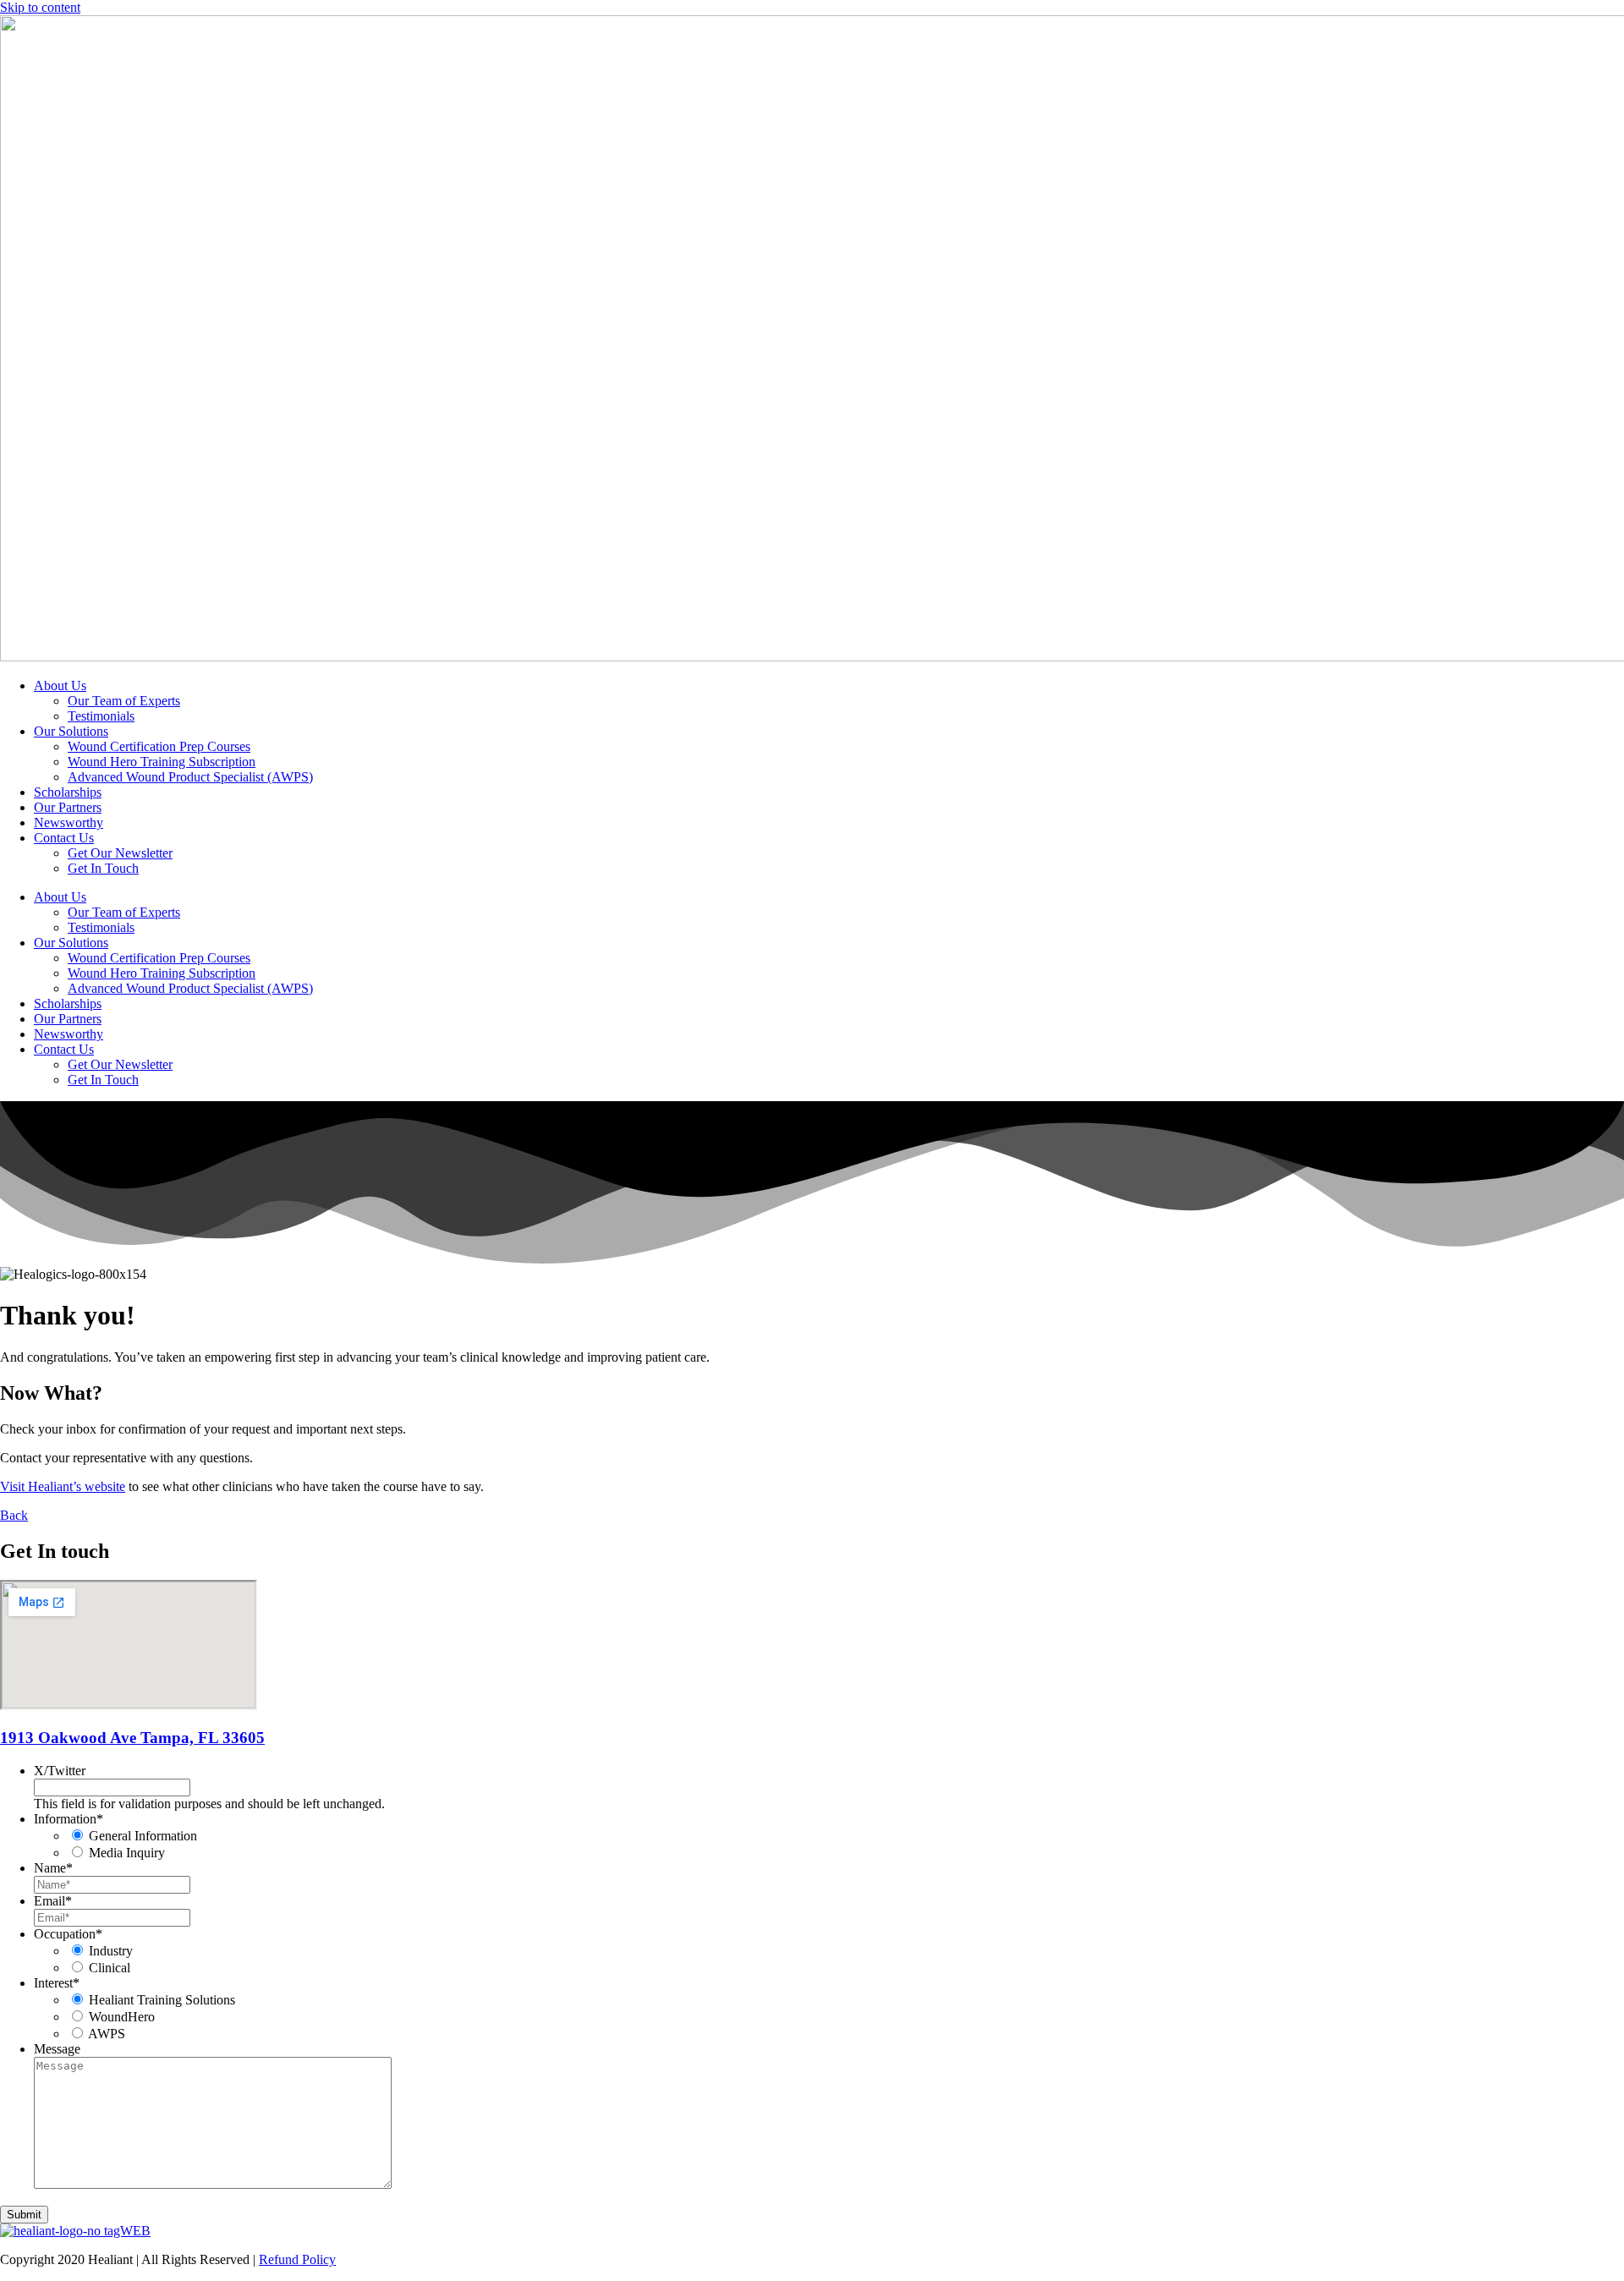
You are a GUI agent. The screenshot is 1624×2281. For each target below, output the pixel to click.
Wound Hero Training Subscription (162, 762)
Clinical (110, 1968)
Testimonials (101, 716)
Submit (24, 2215)
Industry (111, 1951)
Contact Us (64, 838)
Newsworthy (69, 822)
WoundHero (122, 2017)
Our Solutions (71, 731)
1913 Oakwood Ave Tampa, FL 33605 (132, 1738)
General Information (143, 1836)
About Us (60, 685)
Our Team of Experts (124, 701)
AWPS (107, 2034)
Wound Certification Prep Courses (159, 746)
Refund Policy (297, 2259)
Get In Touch (103, 868)
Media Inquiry (127, 1853)
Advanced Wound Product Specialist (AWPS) (190, 777)
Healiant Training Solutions (162, 2000)
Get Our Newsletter (120, 853)
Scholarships (68, 792)
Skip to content (40, 7)
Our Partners (68, 807)
